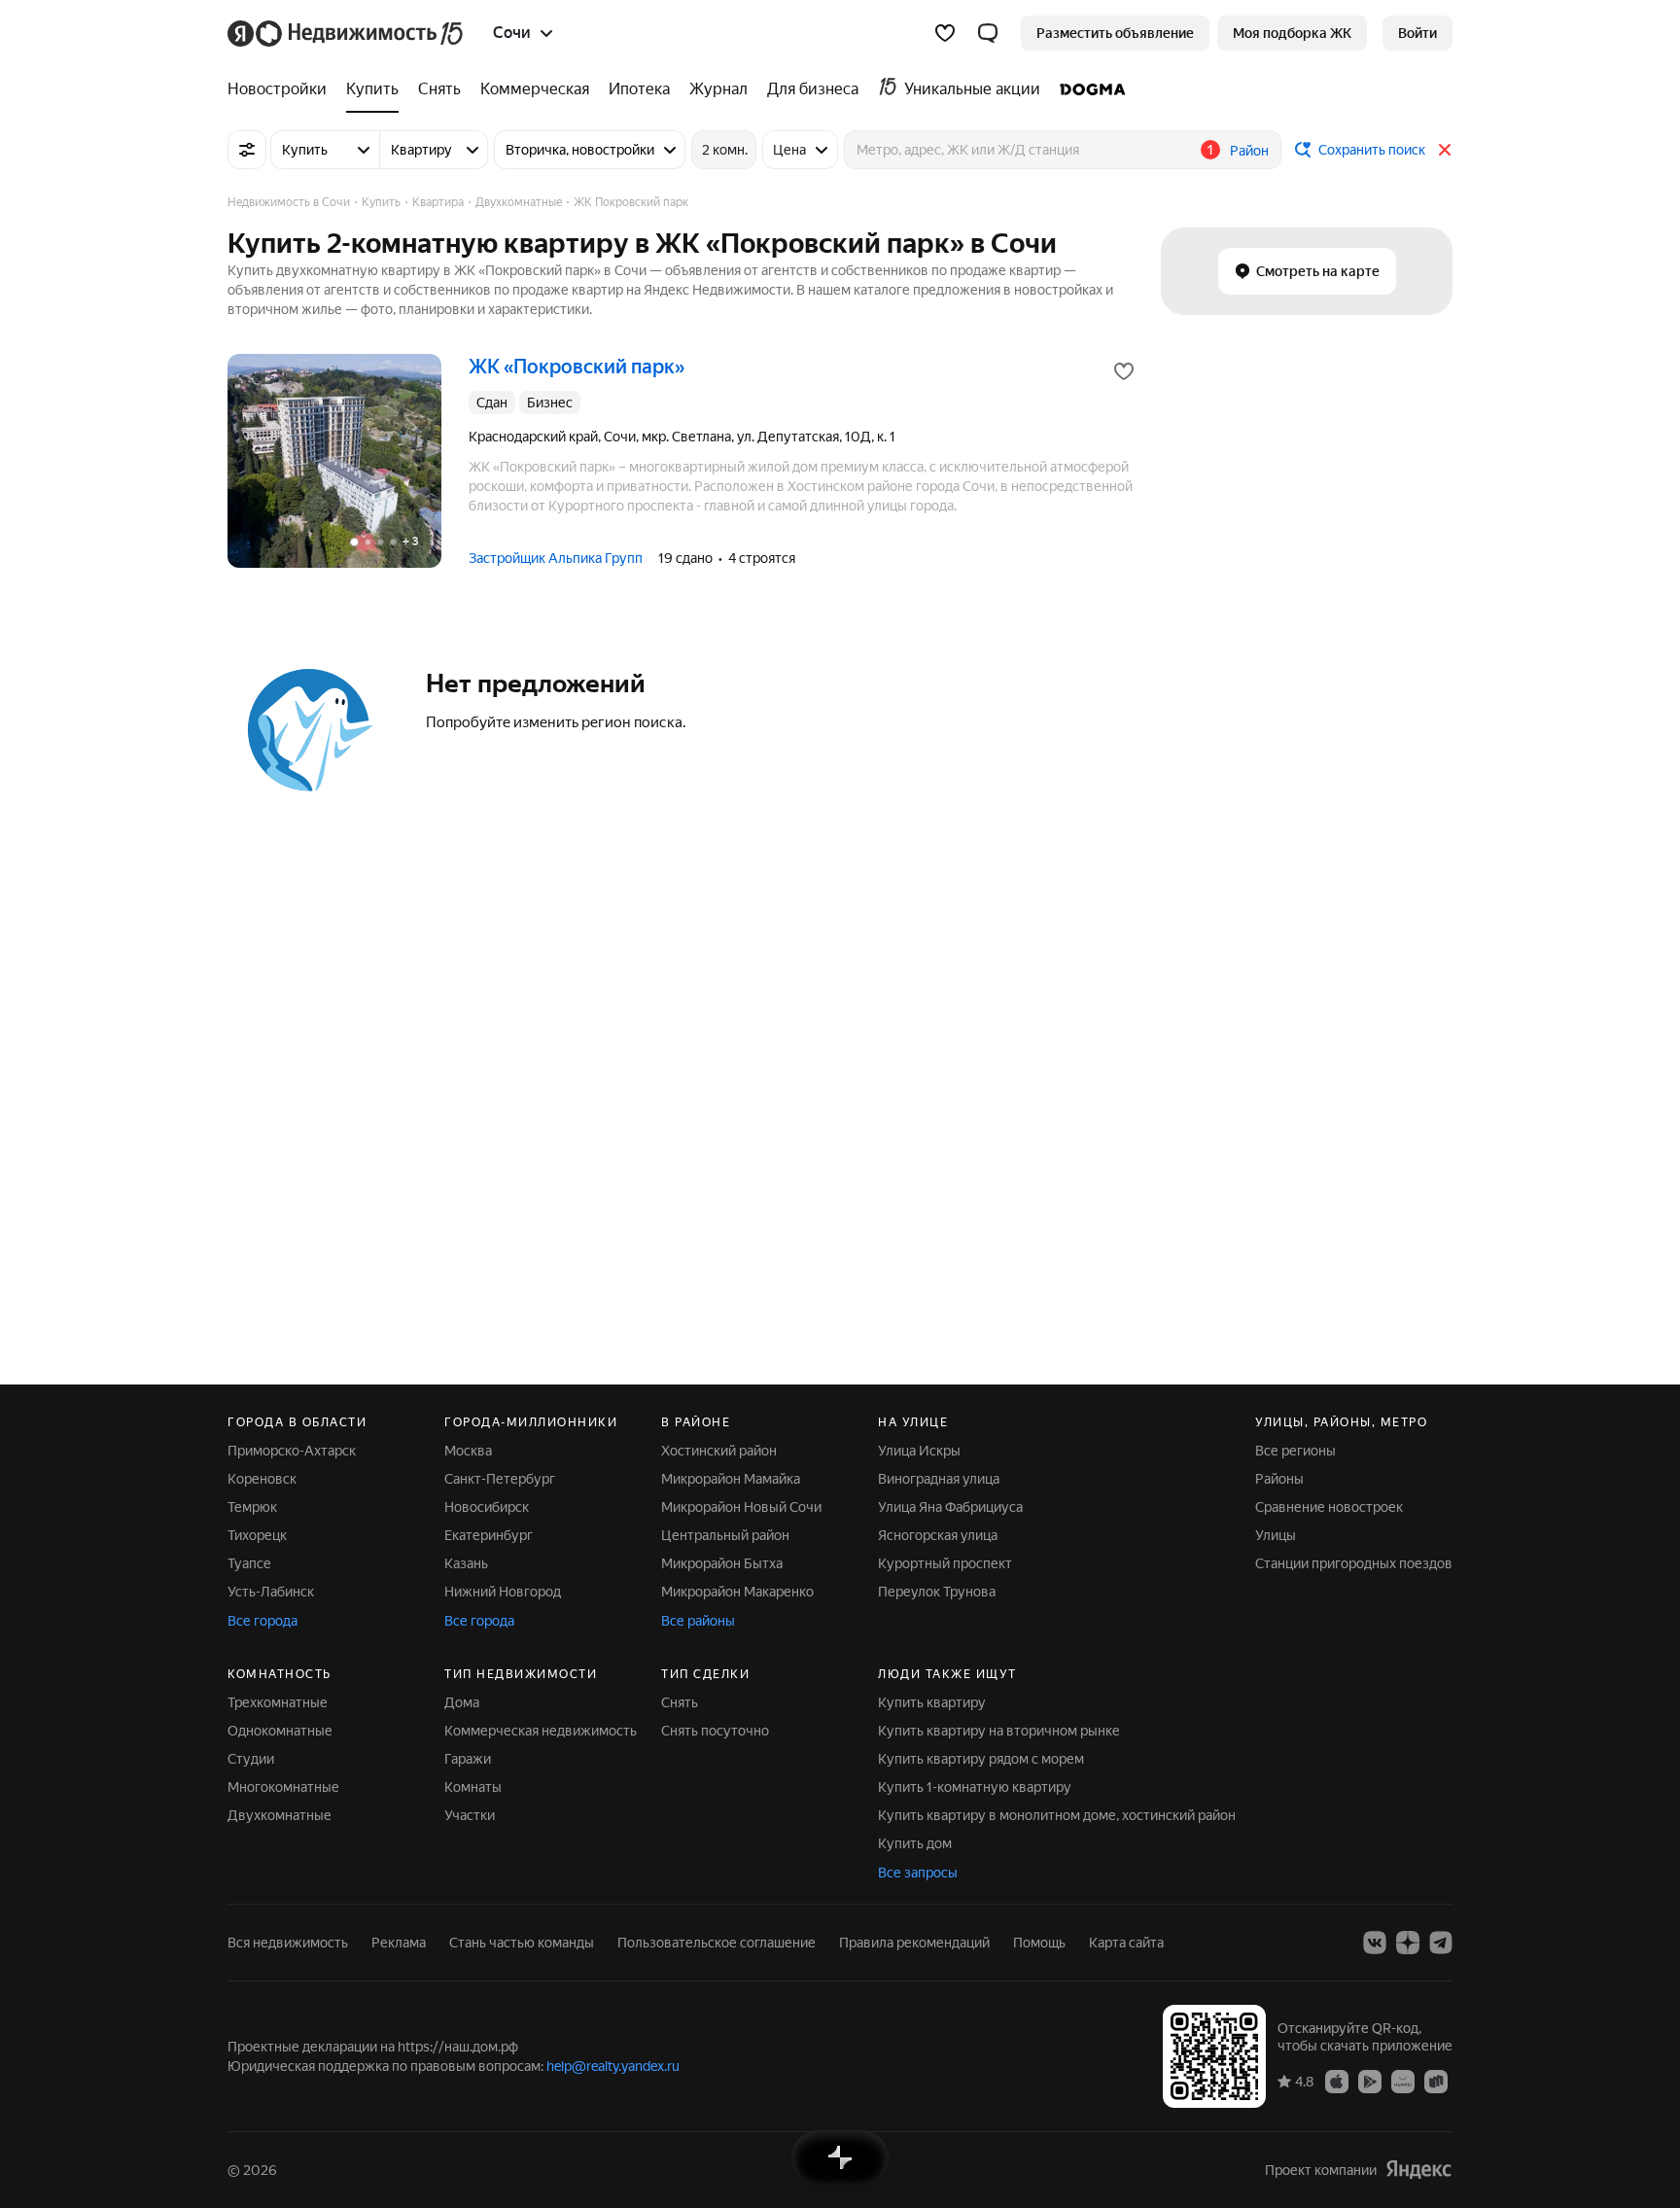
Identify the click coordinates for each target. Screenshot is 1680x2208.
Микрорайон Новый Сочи (741, 1507)
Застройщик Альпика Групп (556, 558)
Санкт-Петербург (500, 1479)
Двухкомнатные (280, 1815)
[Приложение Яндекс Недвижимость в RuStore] (1436, 2081)
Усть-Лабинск (271, 1592)
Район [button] (1249, 151)
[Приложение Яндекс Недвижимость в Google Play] (1370, 2081)
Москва (468, 1451)
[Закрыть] (1445, 150)
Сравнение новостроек (1329, 1507)
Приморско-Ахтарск (292, 1451)
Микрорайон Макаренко (737, 1592)
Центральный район (725, 1535)
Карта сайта (1126, 1943)
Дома (462, 1702)
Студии (251, 1759)
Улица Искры (919, 1451)
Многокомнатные (283, 1787)
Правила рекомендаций (914, 1943)
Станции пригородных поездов (1354, 1563)
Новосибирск (487, 1507)
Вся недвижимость (288, 1943)
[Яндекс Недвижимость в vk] (1375, 1943)
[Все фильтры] (247, 150)
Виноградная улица (939, 1479)
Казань (466, 1563)
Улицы (1276, 1535)
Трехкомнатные (278, 1702)
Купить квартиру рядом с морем (981, 1759)
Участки (470, 1815)
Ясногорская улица (938, 1535)
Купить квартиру (932, 1702)
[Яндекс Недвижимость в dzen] (1408, 1943)
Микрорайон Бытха (722, 1563)
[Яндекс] (1418, 2170)
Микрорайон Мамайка (731, 1479)
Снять (680, 1702)
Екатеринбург (489, 1535)
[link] (1417, 33)
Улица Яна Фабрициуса (950, 1507)
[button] (988, 33)
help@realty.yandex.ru (613, 2066)
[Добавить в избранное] (1124, 371)
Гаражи (468, 1759)
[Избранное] (945, 33)
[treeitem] (282, 89)
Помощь (1039, 1943)
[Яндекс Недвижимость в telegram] (1441, 1943)
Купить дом (915, 1843)
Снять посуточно (715, 1731)
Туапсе (249, 1563)
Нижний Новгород (503, 1592)
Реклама (399, 1943)
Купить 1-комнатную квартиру (975, 1787)
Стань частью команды (522, 1943)
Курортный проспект (945, 1563)
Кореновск (262, 1479)
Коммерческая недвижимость (541, 1731)
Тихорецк (257, 1535)
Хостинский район (719, 1451)
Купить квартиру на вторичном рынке (999, 1731)
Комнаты (473, 1787)
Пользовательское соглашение (717, 1943)
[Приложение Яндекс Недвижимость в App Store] (1337, 2081)
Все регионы (1295, 1451)
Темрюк (252, 1507)
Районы (1279, 1479)
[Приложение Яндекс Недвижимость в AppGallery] (1403, 2081)
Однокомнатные (280, 1731)
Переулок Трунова (937, 1592)
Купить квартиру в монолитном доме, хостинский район (1057, 1815)
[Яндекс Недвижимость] (347, 33)
